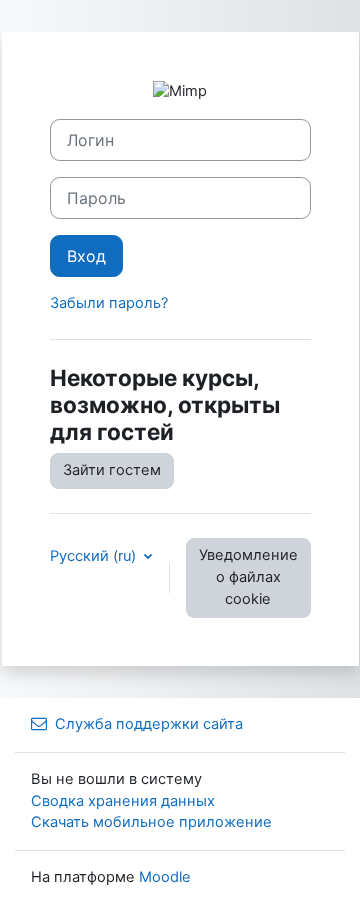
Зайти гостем (112, 470)
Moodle (165, 877)
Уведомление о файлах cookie (248, 577)
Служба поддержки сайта (149, 724)
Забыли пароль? (109, 303)
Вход (86, 256)
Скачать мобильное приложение (151, 822)
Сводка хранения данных (123, 801)
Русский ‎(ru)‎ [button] (95, 556)
